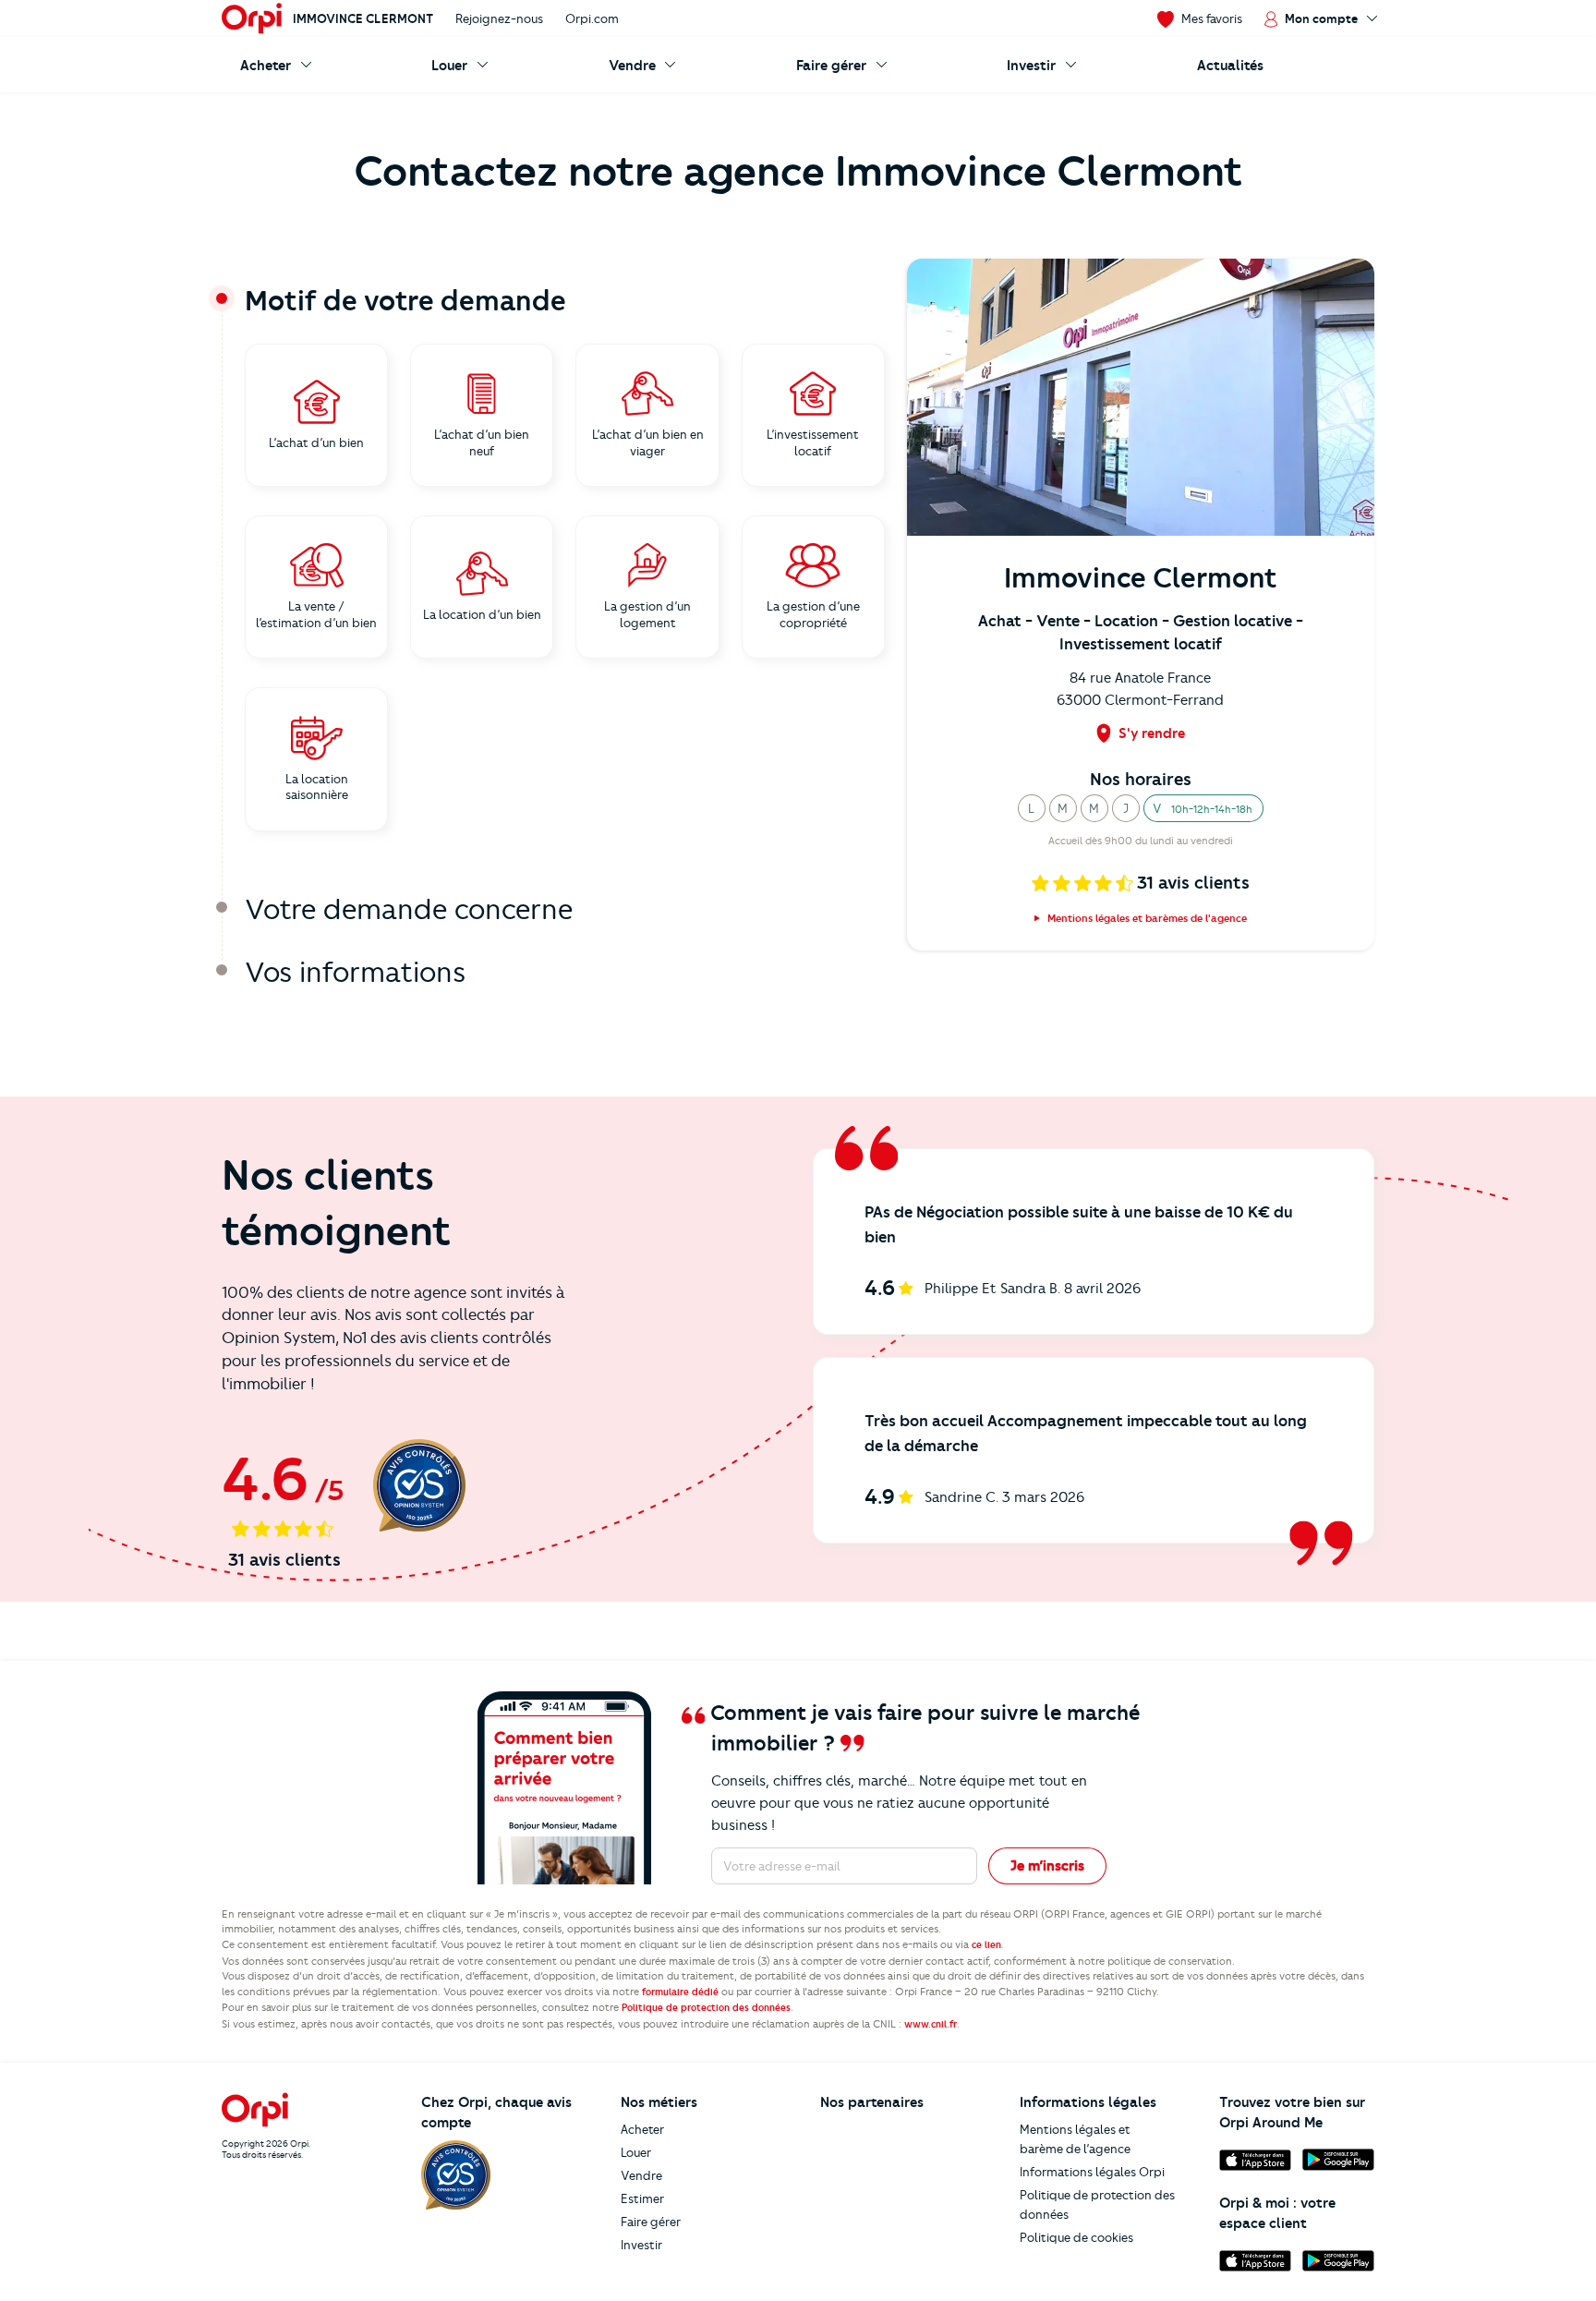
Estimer (642, 2198)
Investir (641, 2245)
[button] (1032, 808)
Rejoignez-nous (499, 18)
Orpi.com (592, 18)
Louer (636, 2152)
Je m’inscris (1047, 1866)
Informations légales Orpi (1092, 2172)
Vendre (641, 2175)
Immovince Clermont (363, 18)
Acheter (642, 2129)
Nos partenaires (872, 2102)
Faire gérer (651, 2222)
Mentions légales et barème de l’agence (1075, 2139)
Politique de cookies (1076, 2237)
